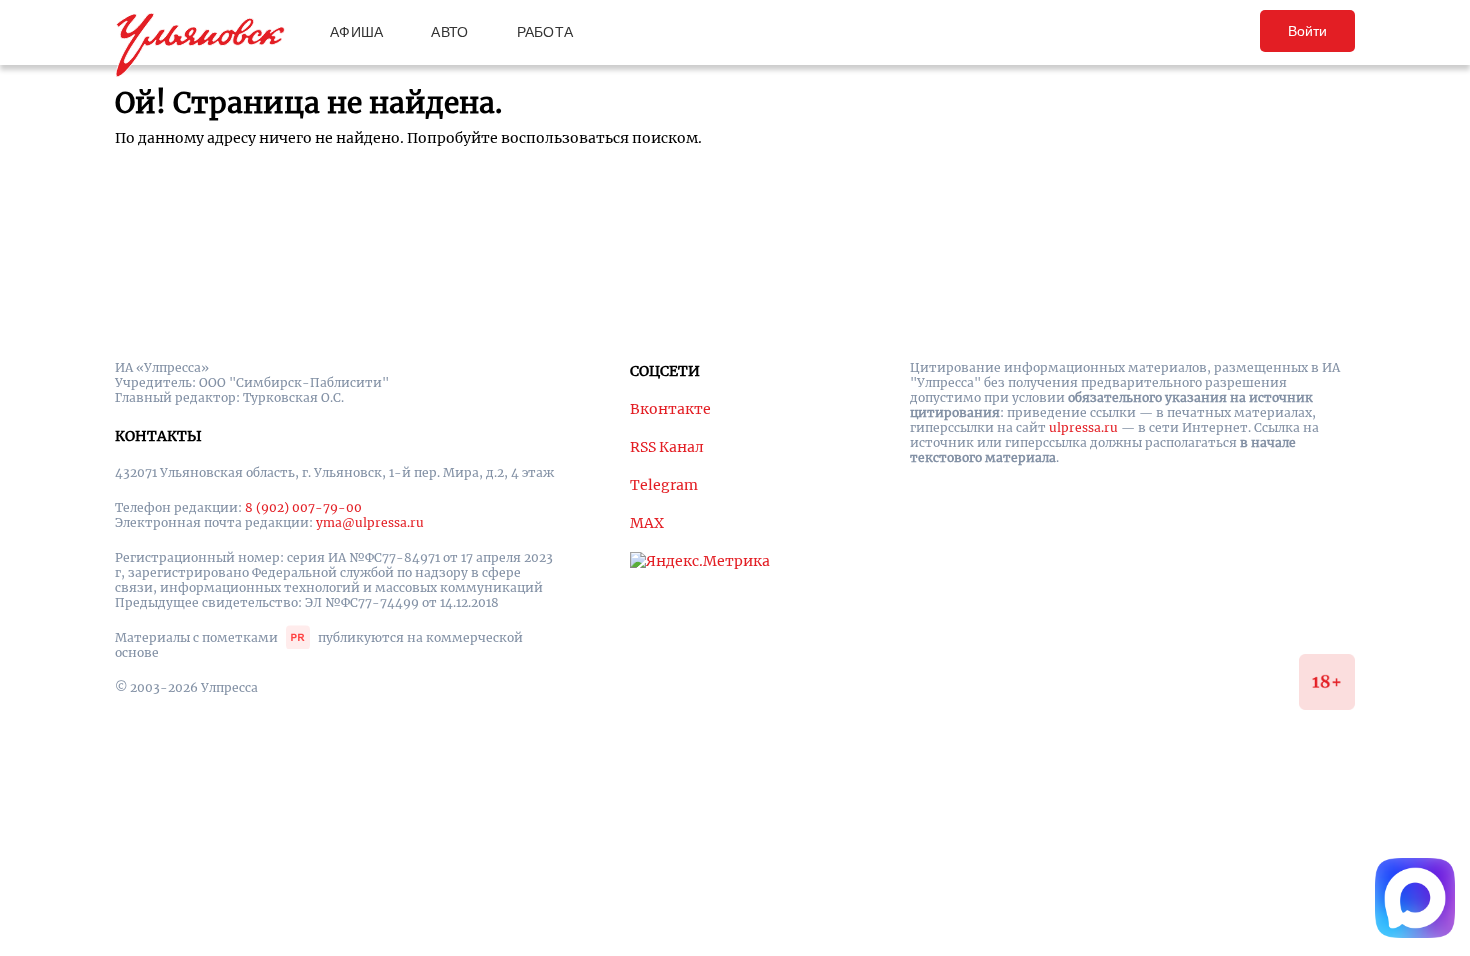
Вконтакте (670, 409)
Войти (1307, 31)
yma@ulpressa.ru (370, 522)
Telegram (664, 485)
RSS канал (667, 447)
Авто (449, 32)
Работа (545, 32)
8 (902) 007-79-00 (303, 507)
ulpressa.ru (1083, 427)
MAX (647, 523)
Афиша (356, 32)
